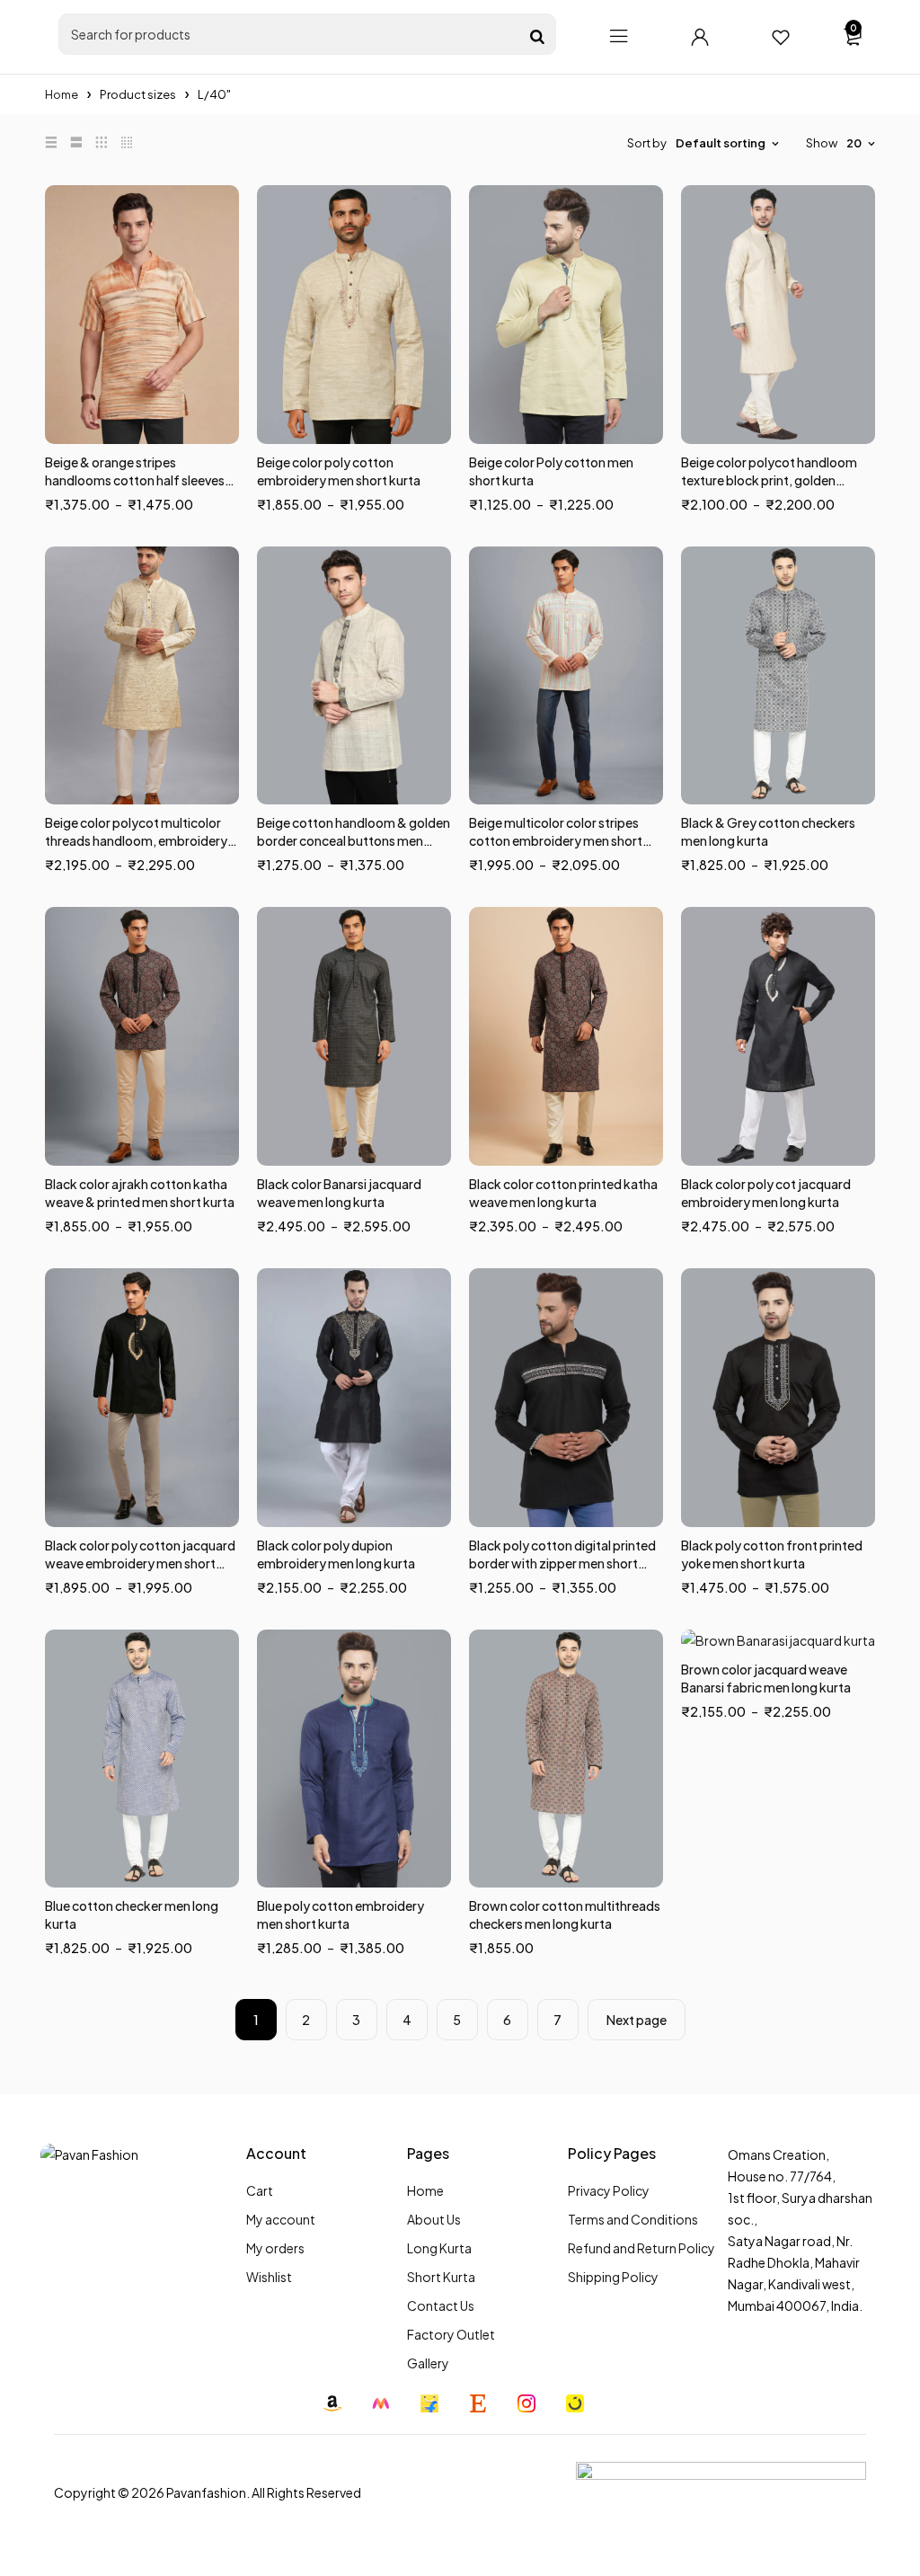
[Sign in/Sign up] (700, 37)
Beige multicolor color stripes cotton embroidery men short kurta (556, 840)
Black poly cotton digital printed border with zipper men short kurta (562, 1563)
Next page (637, 2020)
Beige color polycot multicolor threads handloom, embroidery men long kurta (136, 840)
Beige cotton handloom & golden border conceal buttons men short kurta (354, 840)
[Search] (537, 37)
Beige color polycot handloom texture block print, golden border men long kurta (769, 480)
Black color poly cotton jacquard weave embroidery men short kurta (140, 1563)
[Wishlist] (781, 37)
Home (62, 94)
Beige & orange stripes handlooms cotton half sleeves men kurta (135, 480)
